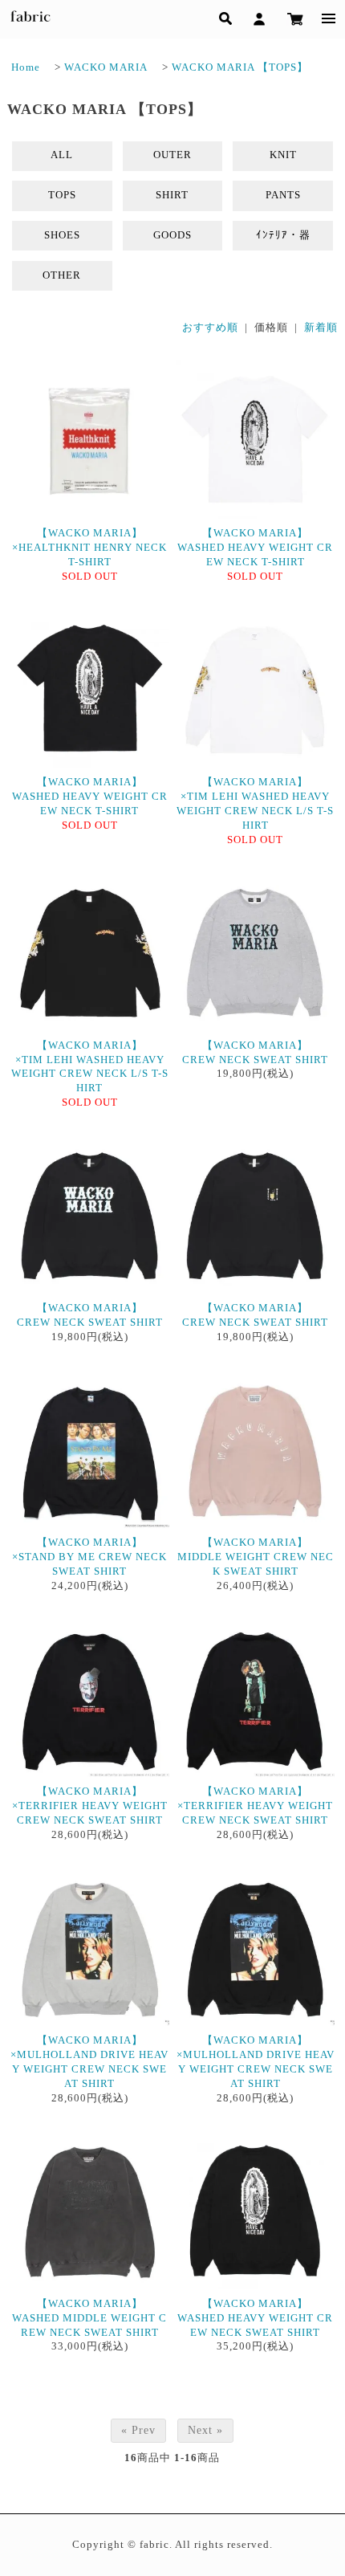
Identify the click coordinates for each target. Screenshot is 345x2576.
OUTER (172, 155)
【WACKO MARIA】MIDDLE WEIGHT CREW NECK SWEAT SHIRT (256, 1557)
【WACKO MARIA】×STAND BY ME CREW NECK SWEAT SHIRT (89, 1557)
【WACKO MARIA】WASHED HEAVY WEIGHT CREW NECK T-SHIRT (255, 548)
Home (26, 67)
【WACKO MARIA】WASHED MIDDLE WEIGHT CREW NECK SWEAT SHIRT (89, 2318)
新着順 (321, 328)
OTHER (62, 275)
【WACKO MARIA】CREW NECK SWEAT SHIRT (255, 1053)
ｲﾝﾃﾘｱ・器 (283, 235)
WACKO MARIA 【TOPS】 (240, 67)
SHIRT (172, 195)
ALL (62, 155)
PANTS (283, 195)
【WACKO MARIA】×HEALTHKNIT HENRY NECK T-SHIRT (89, 548)
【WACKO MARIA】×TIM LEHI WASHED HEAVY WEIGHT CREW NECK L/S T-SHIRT (255, 804)
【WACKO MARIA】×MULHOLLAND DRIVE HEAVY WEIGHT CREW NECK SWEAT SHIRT (89, 2062)
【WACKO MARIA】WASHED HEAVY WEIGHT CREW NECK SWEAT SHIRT (255, 2318)
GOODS (172, 235)
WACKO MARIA (106, 67)
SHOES (62, 235)
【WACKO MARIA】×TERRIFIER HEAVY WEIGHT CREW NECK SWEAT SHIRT (90, 1806)
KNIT (283, 155)
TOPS (62, 195)
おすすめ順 (210, 328)
